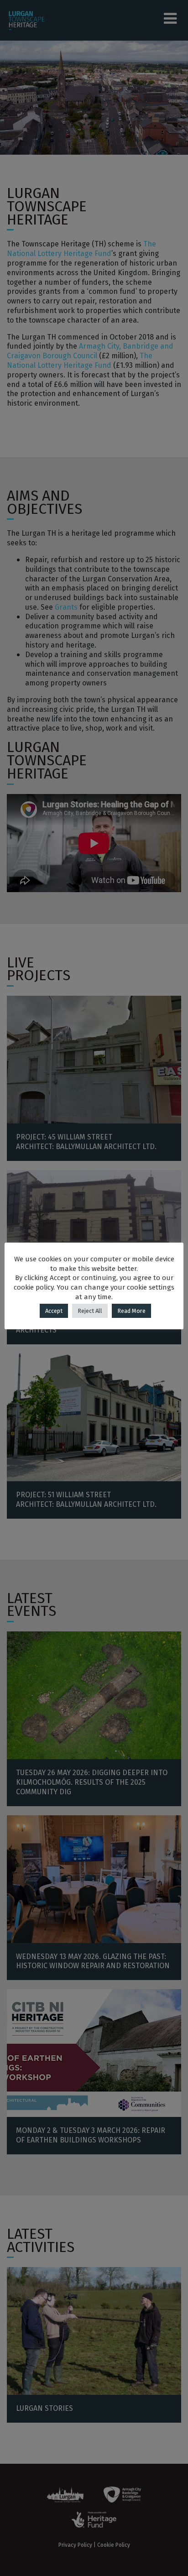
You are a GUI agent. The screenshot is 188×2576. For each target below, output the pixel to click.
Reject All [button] (90, 1311)
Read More (131, 1311)
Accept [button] (54, 1311)
